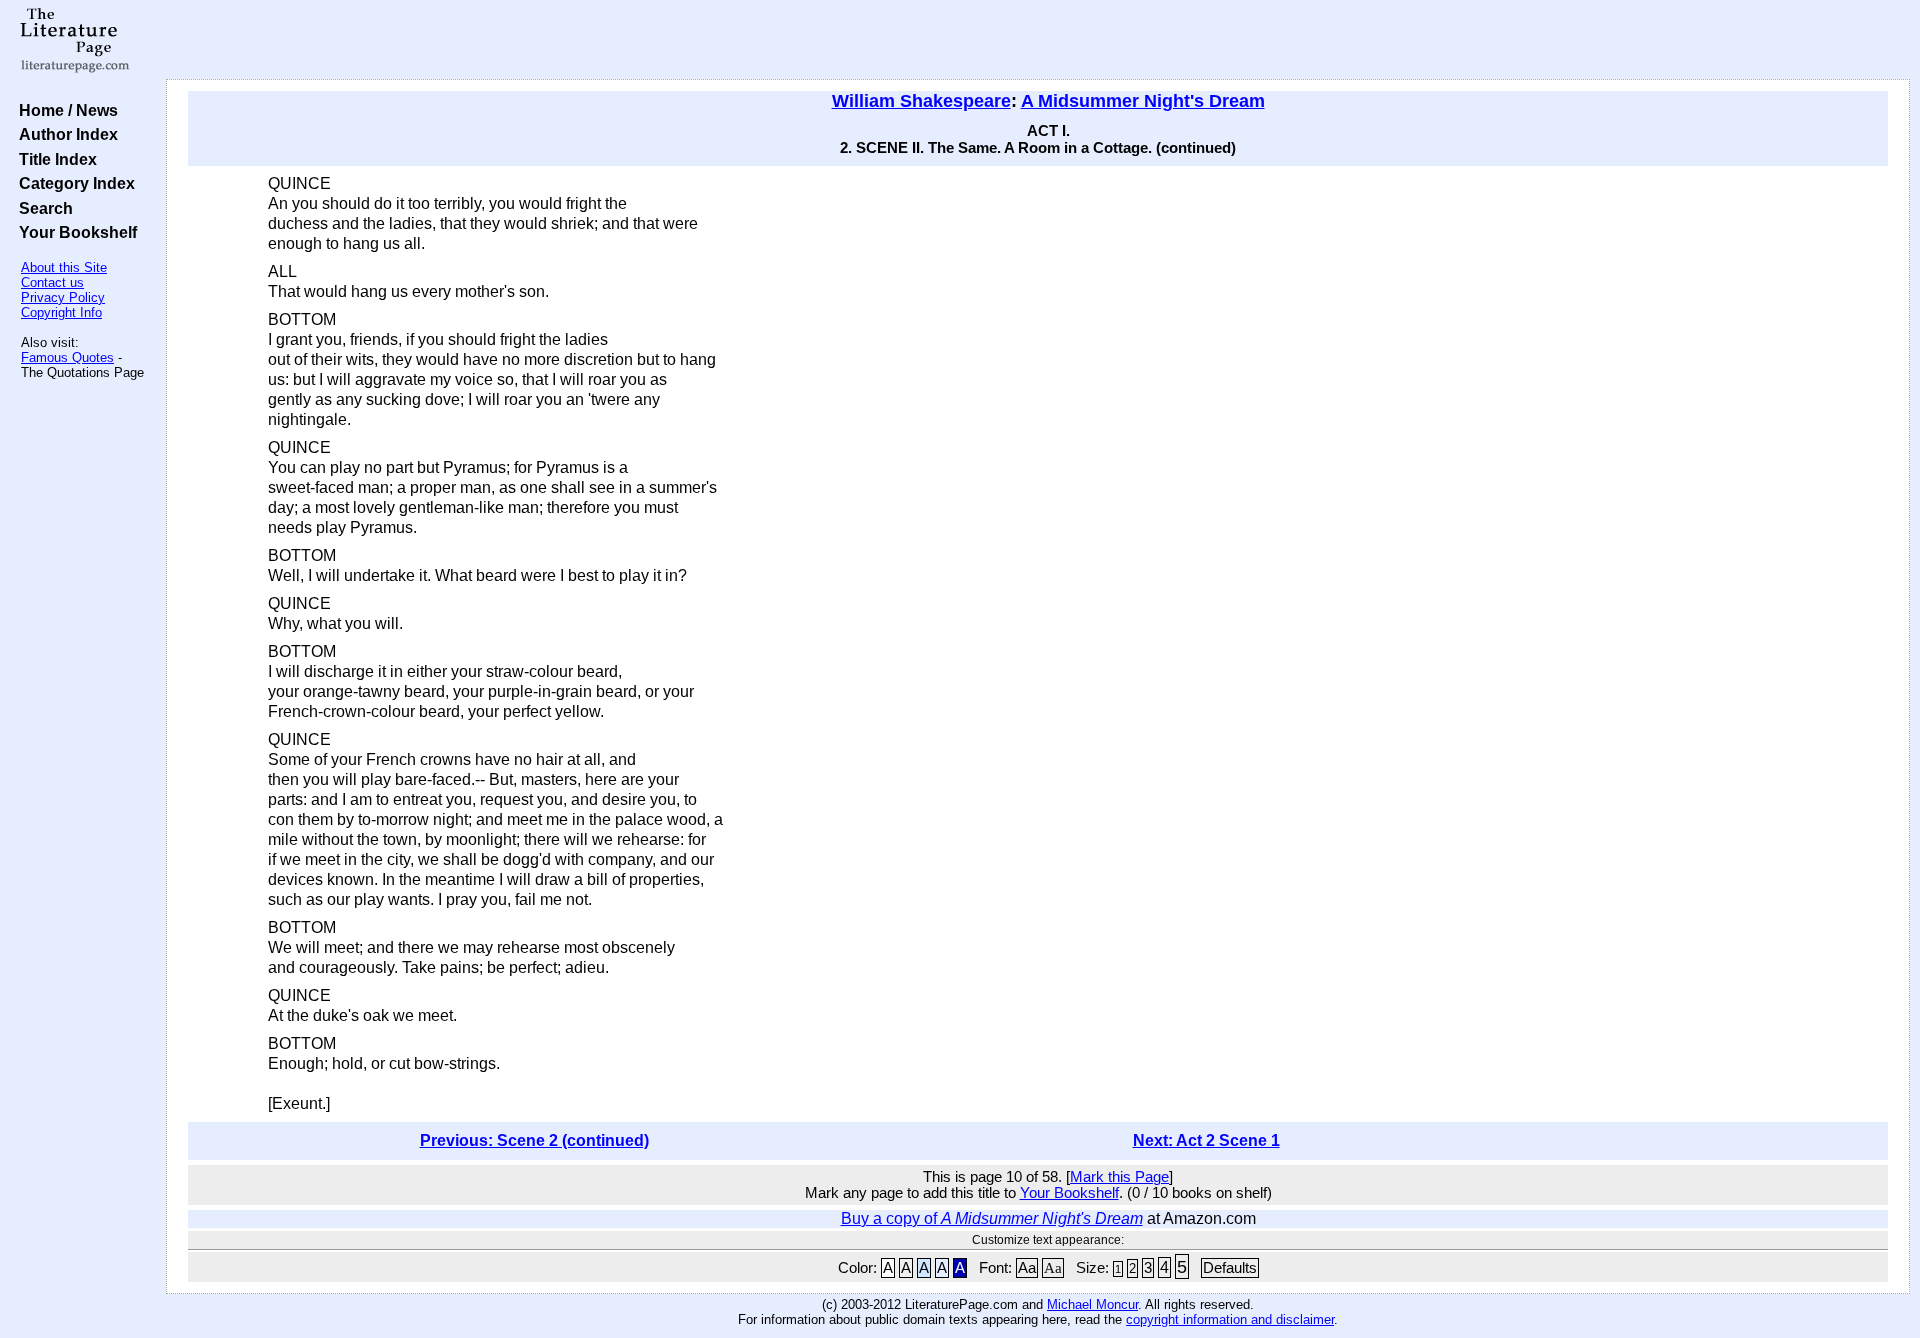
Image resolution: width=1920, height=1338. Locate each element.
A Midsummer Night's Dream (1143, 101)
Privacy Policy (63, 297)
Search (42, 208)
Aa (1027, 1268)
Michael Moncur (1092, 1304)
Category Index (73, 183)
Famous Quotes (67, 357)
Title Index (54, 159)
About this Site (64, 267)
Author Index (64, 134)
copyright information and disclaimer (1230, 1319)
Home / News (64, 110)
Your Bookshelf (74, 232)
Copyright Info (61, 312)
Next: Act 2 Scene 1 (1206, 1140)
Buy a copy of (992, 1218)
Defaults (1230, 1268)
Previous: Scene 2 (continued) (534, 1140)
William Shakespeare (921, 101)
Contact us (52, 282)
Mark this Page (1119, 1177)
